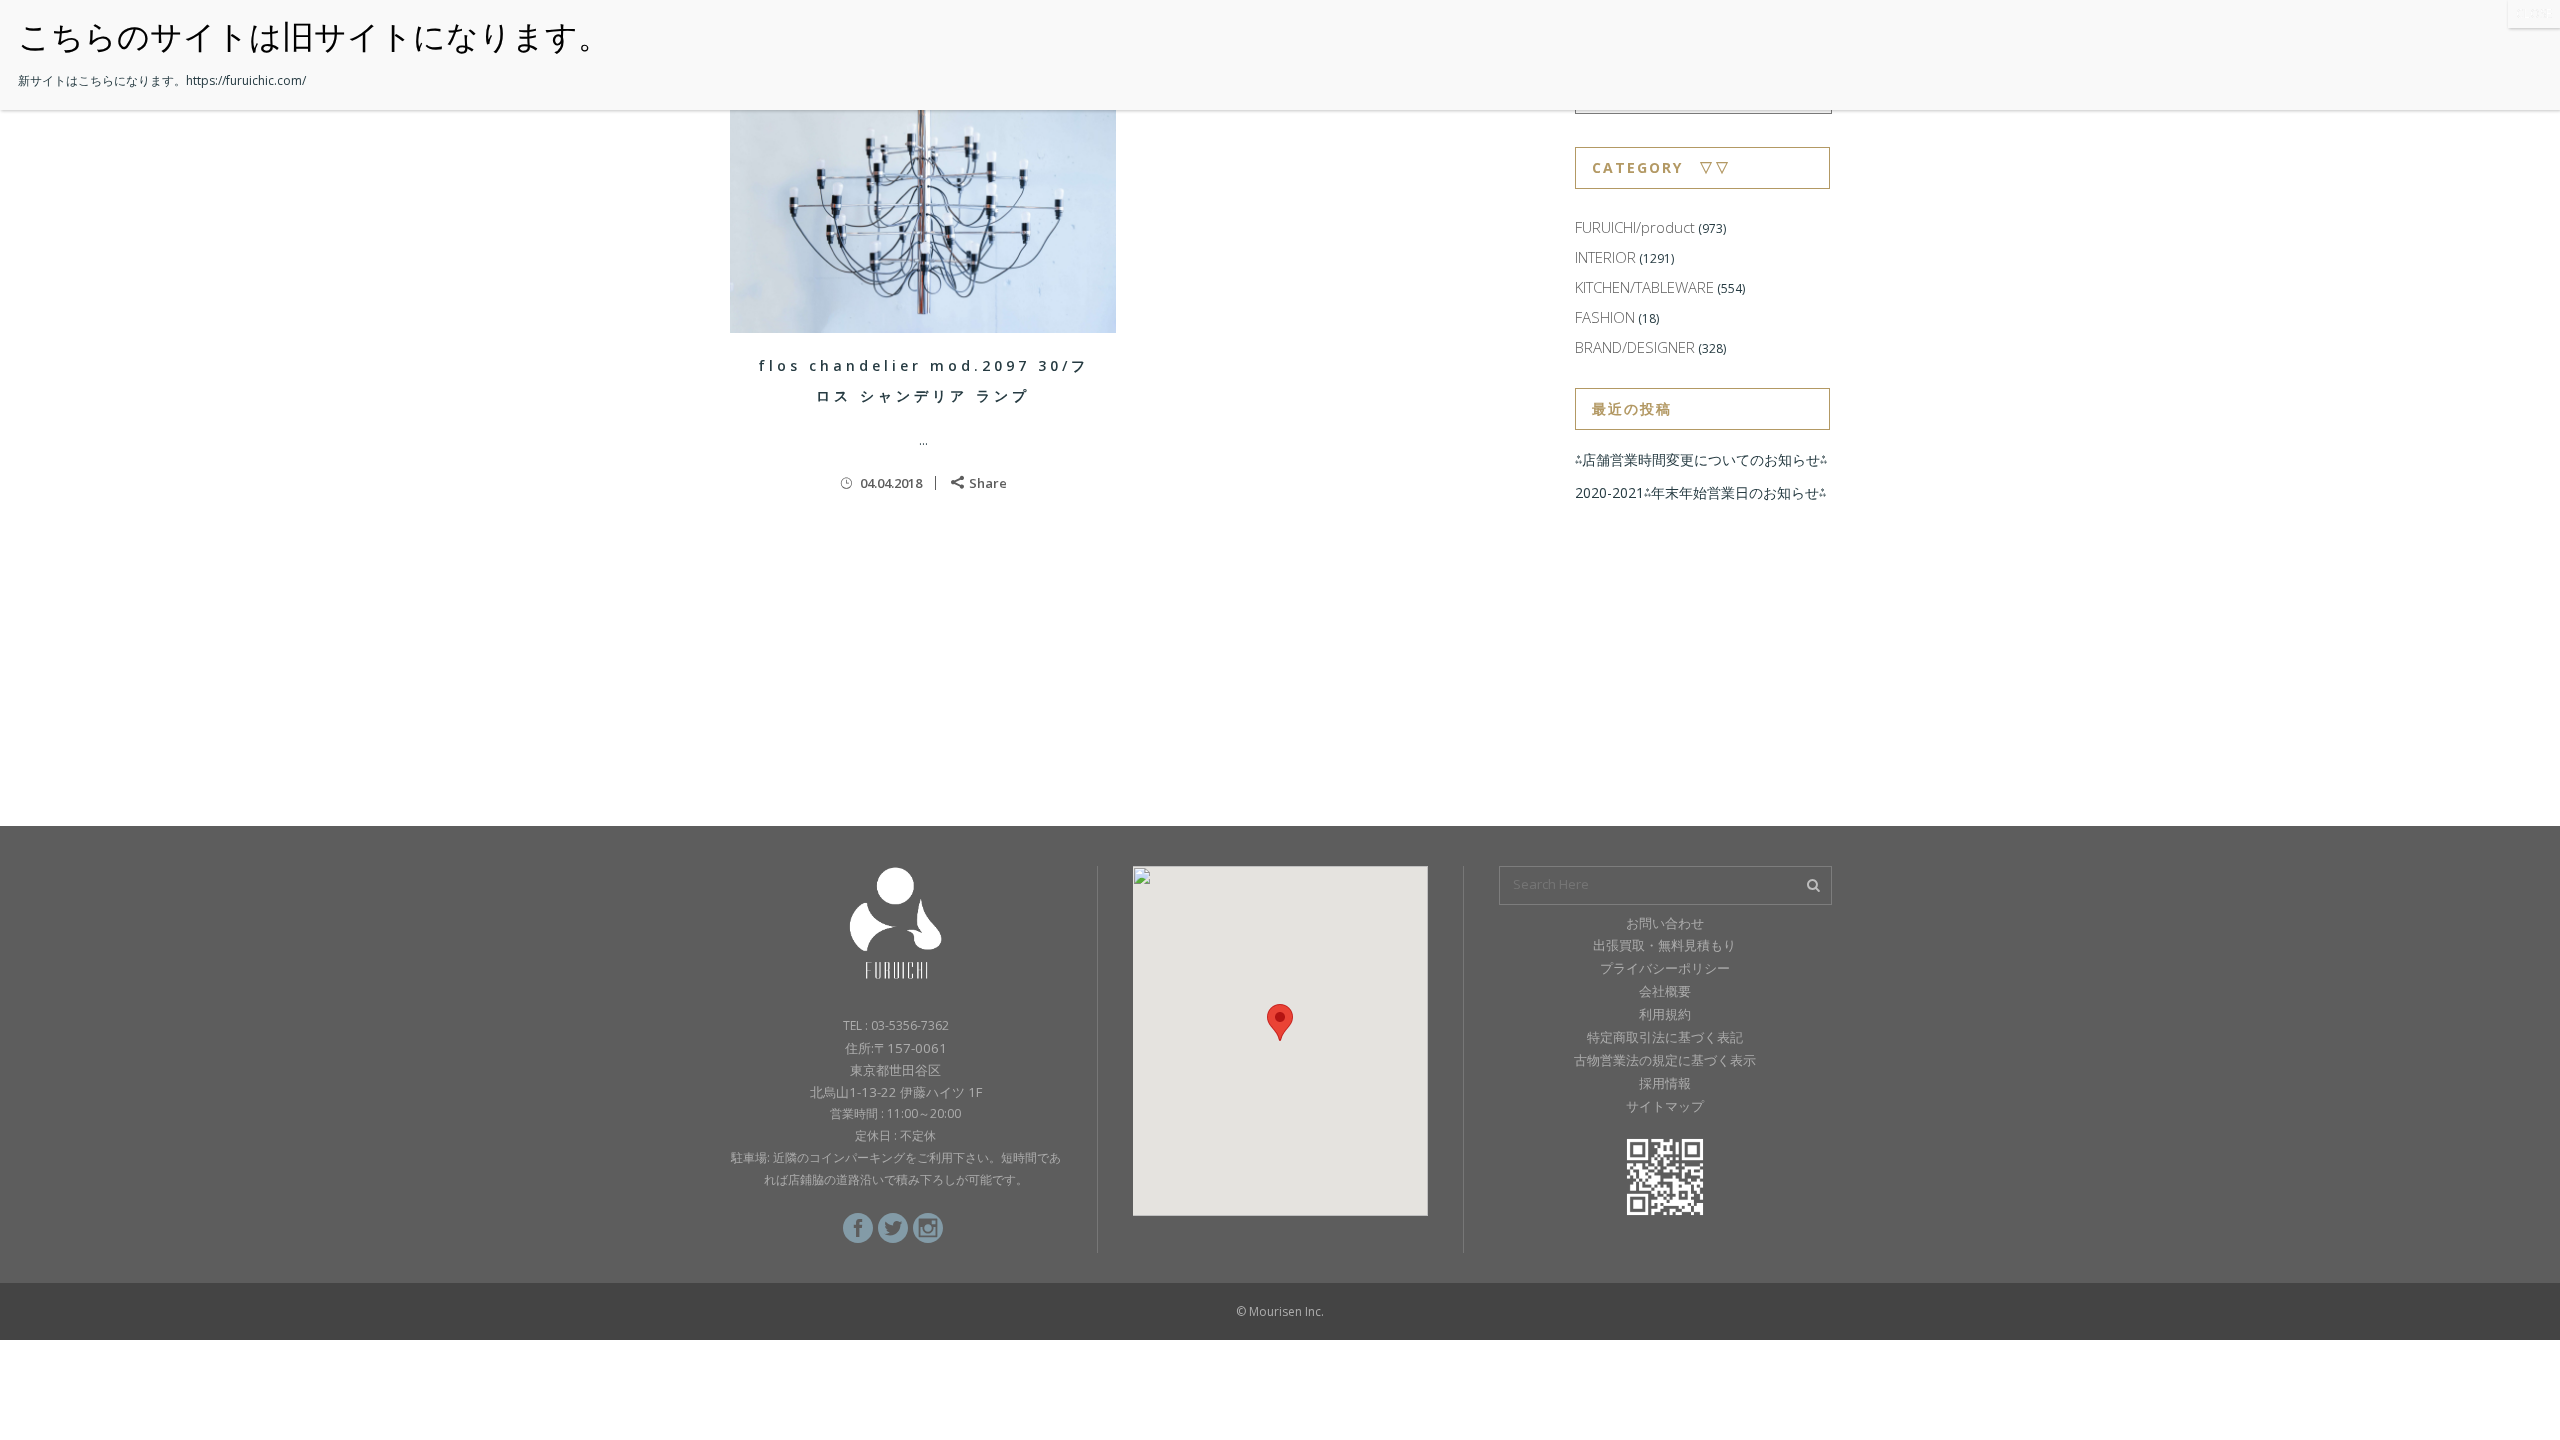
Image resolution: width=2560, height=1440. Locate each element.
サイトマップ (1665, 1106)
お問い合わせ (1665, 923)
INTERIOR (1605, 257)
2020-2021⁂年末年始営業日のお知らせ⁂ (1700, 492)
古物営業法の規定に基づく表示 (1665, 1060)
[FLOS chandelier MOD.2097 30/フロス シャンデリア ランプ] (923, 204)
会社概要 (1665, 991)
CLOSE (2534, 13)
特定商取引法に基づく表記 (1665, 1037)
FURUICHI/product (1635, 227)
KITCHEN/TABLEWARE (1644, 287)
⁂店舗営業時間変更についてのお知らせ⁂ (1701, 459)
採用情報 (1665, 1083)
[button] (1280, 1022)
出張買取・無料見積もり (1664, 945)
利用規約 (1665, 1014)
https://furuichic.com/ (246, 80)
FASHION (1605, 317)
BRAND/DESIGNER (1635, 347)
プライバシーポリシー (1665, 968)
